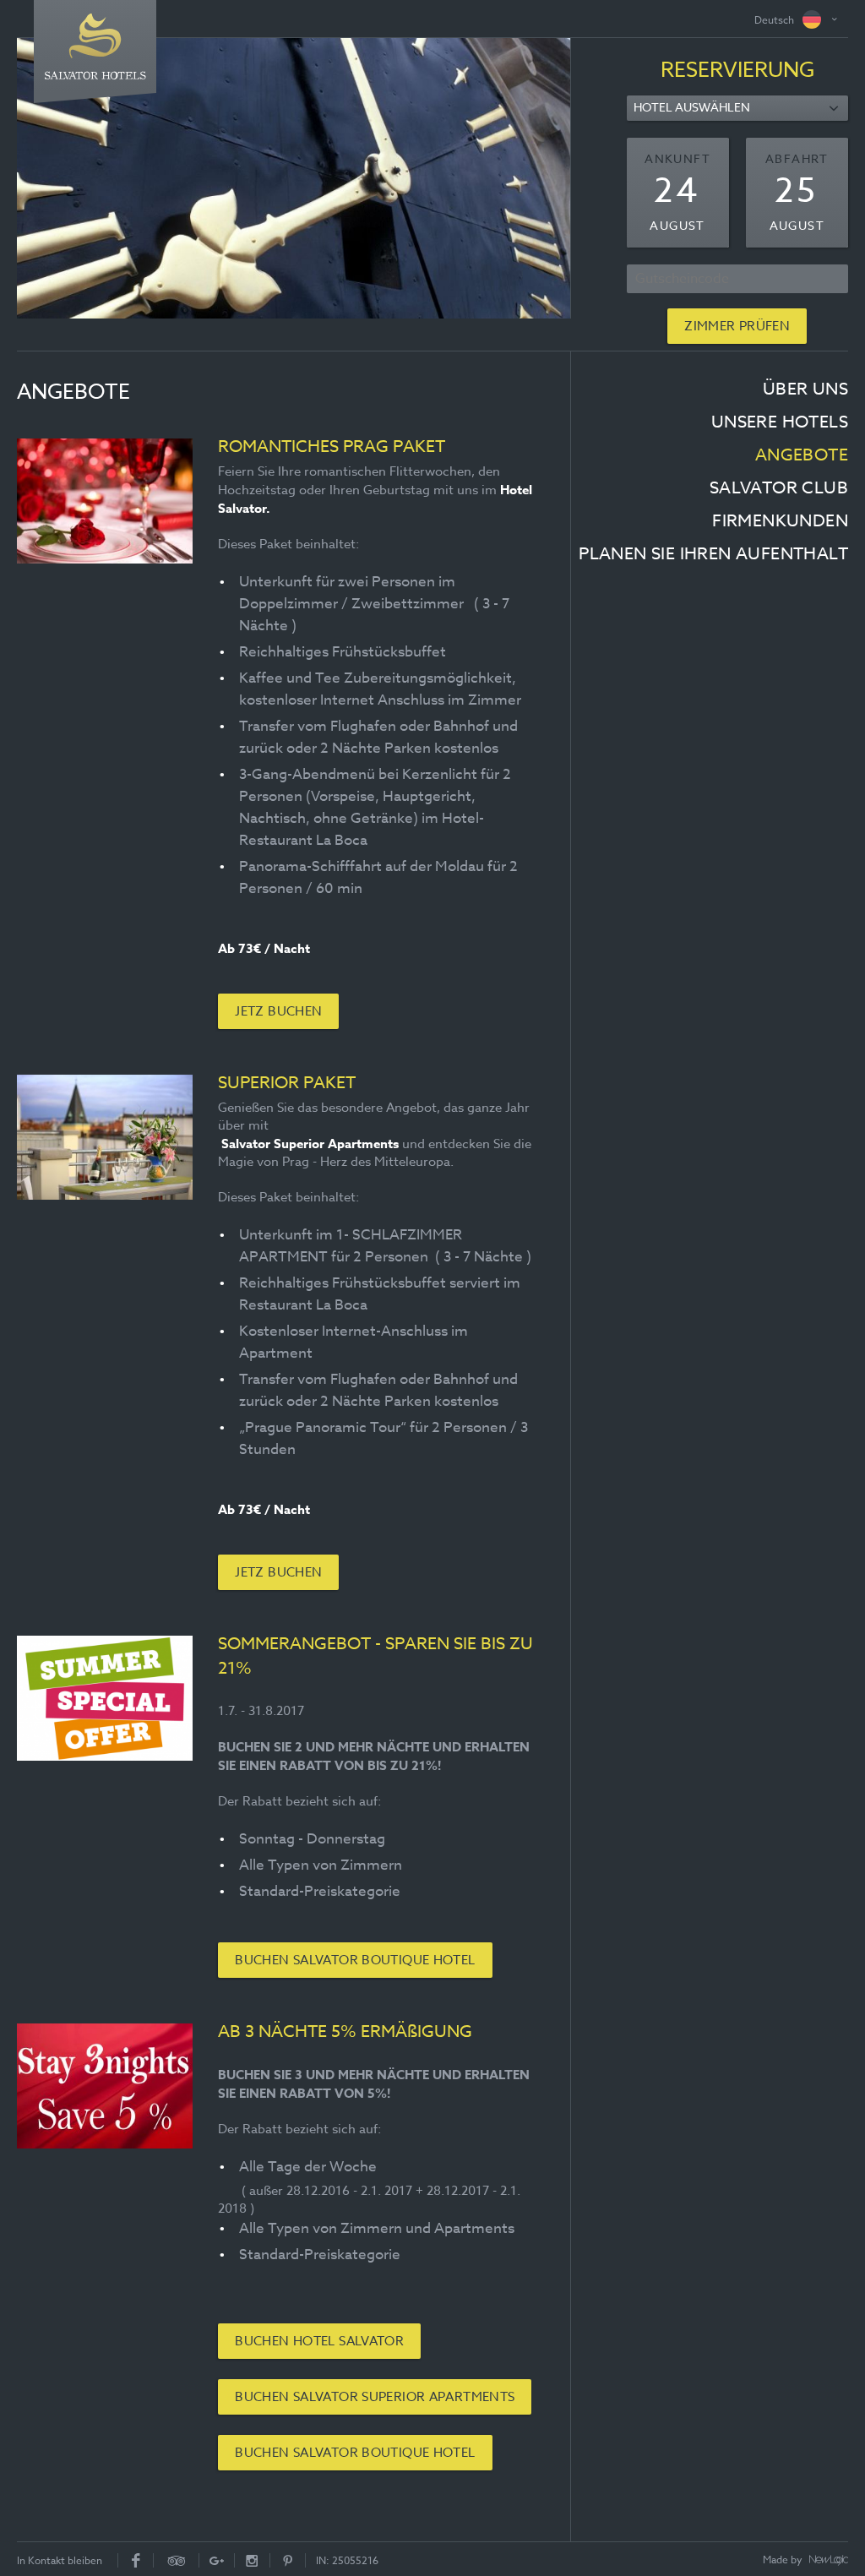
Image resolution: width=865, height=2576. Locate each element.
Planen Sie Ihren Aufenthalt (713, 554)
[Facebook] (136, 2560)
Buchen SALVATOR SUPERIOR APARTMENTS (375, 2397)
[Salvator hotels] (95, 46)
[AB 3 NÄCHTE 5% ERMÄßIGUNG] (105, 2086)
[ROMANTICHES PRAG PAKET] (105, 501)
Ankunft (677, 158)
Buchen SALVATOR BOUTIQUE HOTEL (355, 1960)
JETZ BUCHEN (278, 1011)
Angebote (802, 455)
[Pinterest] (288, 2560)
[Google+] (217, 2560)
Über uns (805, 389)
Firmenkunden (780, 521)
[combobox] (737, 108)
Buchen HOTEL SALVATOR (319, 2341)
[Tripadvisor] (177, 2560)
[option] (294, 178)
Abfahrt (797, 158)
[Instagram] (253, 2560)
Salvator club (779, 488)
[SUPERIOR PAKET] (105, 1137)
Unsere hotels (780, 422)
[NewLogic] (829, 2561)
